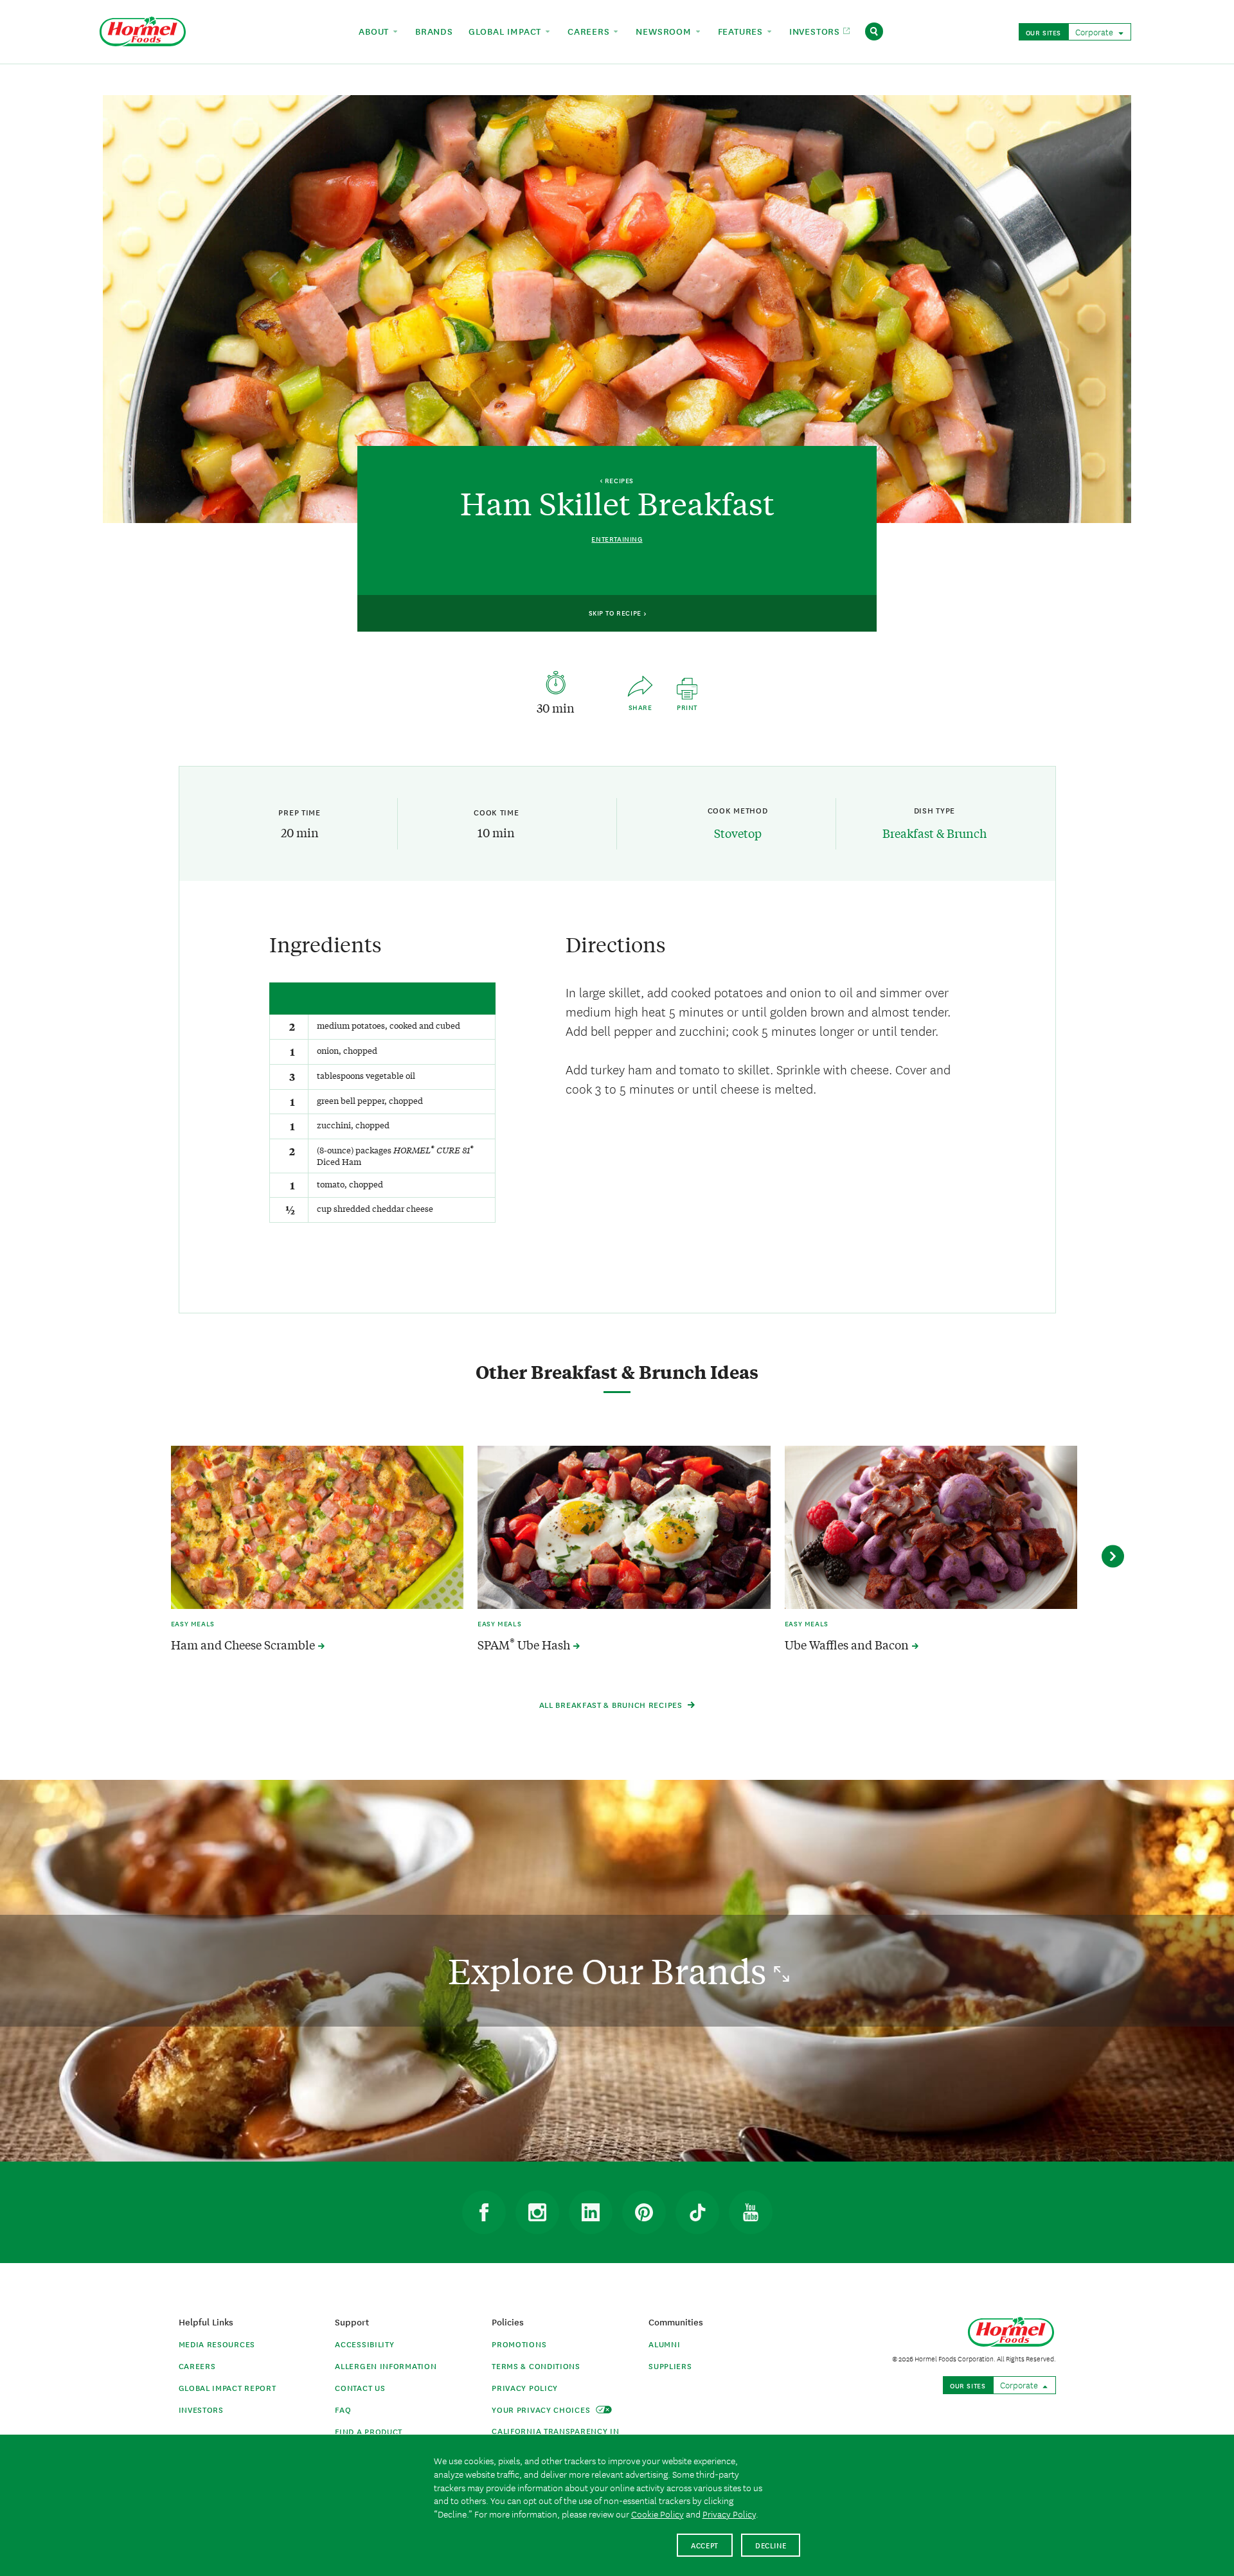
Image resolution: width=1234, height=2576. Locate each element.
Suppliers (670, 2366)
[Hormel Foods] (143, 30)
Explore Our (611, 1970)
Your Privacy (542, 2409)
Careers (197, 2366)
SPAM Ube (525, 1645)
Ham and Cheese (244, 1645)
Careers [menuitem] (590, 31)
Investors (201, 2409)
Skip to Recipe (616, 612)
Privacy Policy (525, 2387)
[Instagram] (537, 2212)
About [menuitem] (375, 31)
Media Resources (217, 2344)
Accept (705, 2545)
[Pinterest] (644, 2212)
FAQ (343, 2409)
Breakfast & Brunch (934, 833)
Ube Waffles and (848, 1645)
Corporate (1095, 31)
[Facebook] (484, 2212)
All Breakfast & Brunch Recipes (612, 1704)
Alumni (664, 2344)
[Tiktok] (697, 2212)
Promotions (519, 2344)
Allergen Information (386, 2366)
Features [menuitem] (742, 31)
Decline (771, 2545)
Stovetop (738, 833)
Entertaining (617, 539)
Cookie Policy (657, 2514)
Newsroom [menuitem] (665, 31)
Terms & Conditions (536, 2366)
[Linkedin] (591, 2212)
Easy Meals (193, 1623)
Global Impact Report (228, 2387)
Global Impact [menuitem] (506, 31)
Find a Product (369, 2431)
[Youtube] (751, 2212)
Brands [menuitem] (434, 31)
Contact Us (360, 2387)
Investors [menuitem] (816, 31)
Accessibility (364, 2344)
